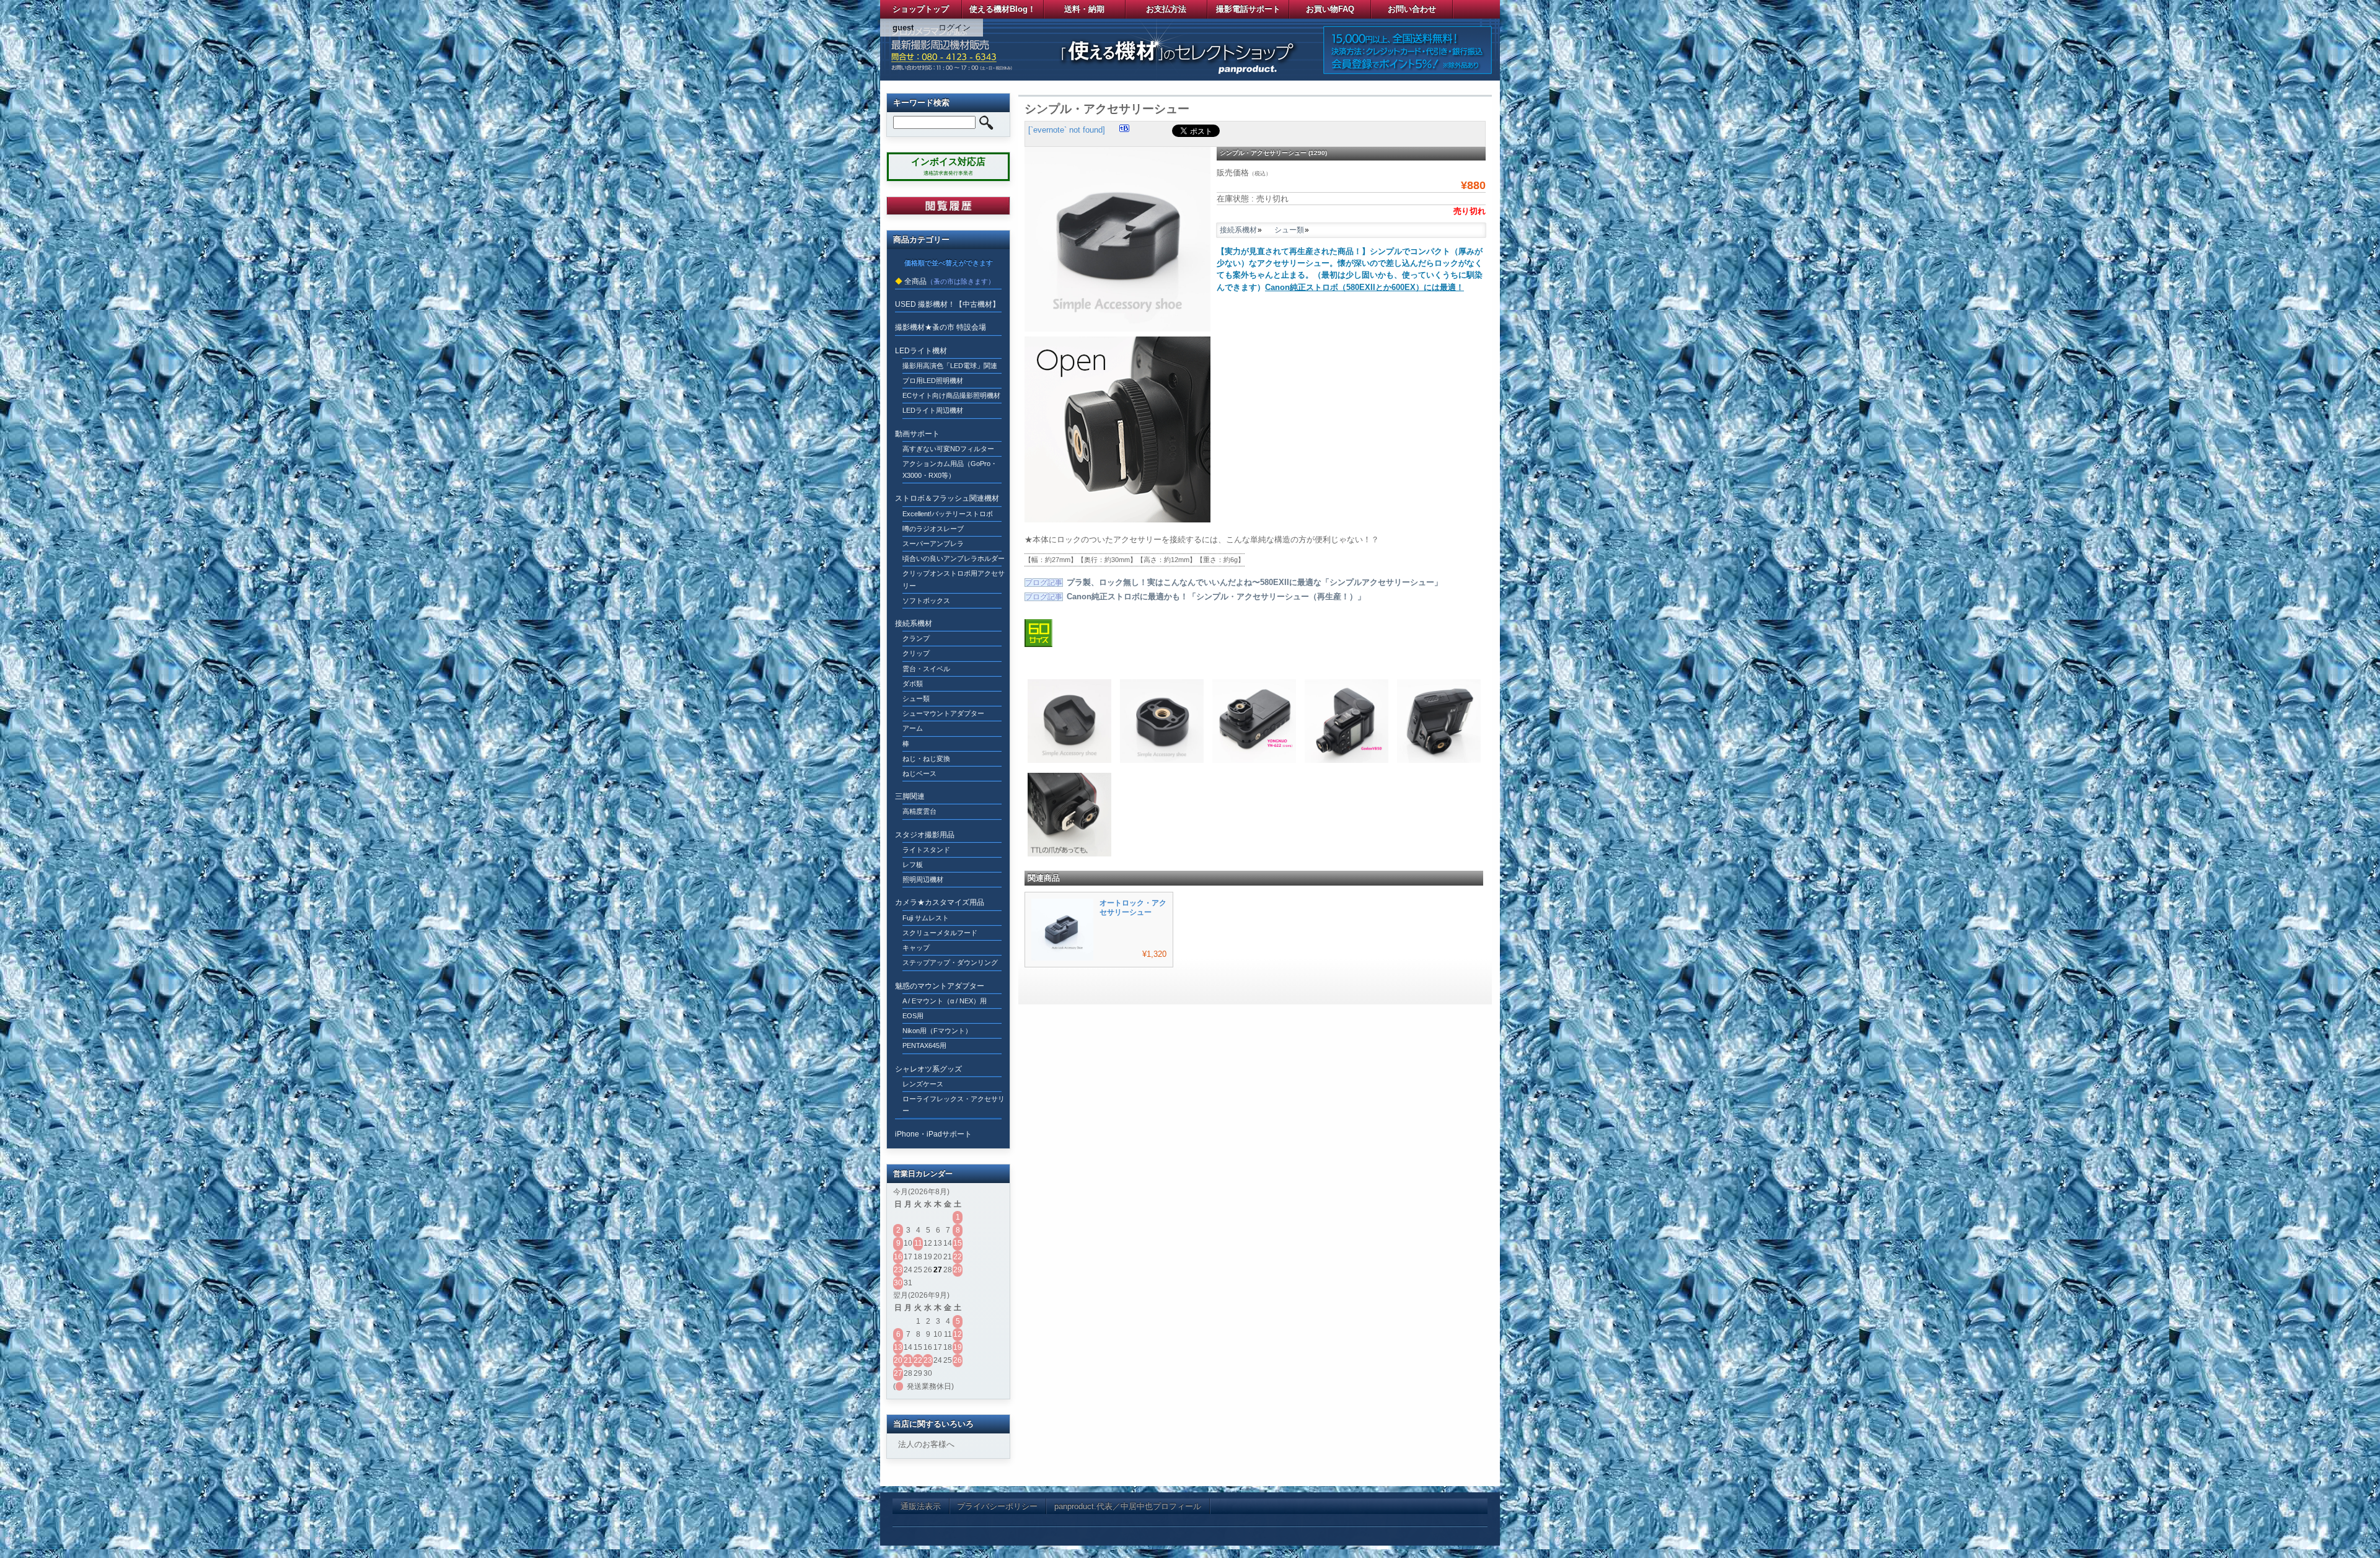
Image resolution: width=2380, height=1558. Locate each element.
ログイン (954, 28)
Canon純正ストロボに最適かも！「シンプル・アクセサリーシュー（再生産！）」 (1216, 596)
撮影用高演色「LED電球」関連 (950, 366)
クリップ (916, 653)
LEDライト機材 (921, 351)
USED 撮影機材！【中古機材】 (947, 304)
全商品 (915, 281)
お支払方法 (1166, 9)
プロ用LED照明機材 (933, 381)
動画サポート (917, 434)
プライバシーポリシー (997, 1506)
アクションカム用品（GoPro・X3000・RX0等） (950, 469)
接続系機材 (1238, 230)
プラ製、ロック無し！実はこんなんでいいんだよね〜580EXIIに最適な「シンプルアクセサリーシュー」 (1254, 582)
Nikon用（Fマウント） (937, 1031)
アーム (913, 728)
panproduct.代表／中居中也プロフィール (1128, 1506)
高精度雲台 (919, 811)
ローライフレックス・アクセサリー (954, 1105)
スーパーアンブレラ (933, 544)
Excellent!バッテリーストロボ (948, 514)
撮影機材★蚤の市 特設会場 (941, 327)
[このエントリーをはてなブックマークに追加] (1124, 130)
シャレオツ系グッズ (928, 1069)
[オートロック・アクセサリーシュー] (1062, 958)
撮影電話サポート (1248, 9)
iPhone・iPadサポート (933, 1134)
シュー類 (1289, 230)
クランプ (916, 638)
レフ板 (913, 865)
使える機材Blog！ (1003, 9)
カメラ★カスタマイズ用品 (940, 902)
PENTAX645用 (924, 1045)
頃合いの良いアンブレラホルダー (954, 558)
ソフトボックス (926, 601)
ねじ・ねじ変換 (926, 759)
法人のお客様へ (926, 1444)
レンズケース (923, 1084)
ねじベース (919, 773)
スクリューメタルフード (940, 933)
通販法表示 (921, 1506)
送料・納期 (1084, 9)
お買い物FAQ (1330, 9)
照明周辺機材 (923, 879)
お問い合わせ (1412, 9)
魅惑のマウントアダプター (940, 986)
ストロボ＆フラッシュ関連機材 (947, 498)
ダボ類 (913, 684)
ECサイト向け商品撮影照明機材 (951, 395)
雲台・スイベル (926, 669)
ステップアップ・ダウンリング (950, 962)
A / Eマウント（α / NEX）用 (945, 1001)
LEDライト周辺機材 (933, 410)
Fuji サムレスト (926, 918)
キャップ (916, 948)
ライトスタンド (926, 850)
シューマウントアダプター (943, 713)
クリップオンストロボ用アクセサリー (954, 579)
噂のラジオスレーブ (933, 529)
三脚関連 (910, 796)
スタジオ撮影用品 (925, 835)
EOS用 (913, 1016)
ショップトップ (921, 9)
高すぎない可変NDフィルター (948, 449)
